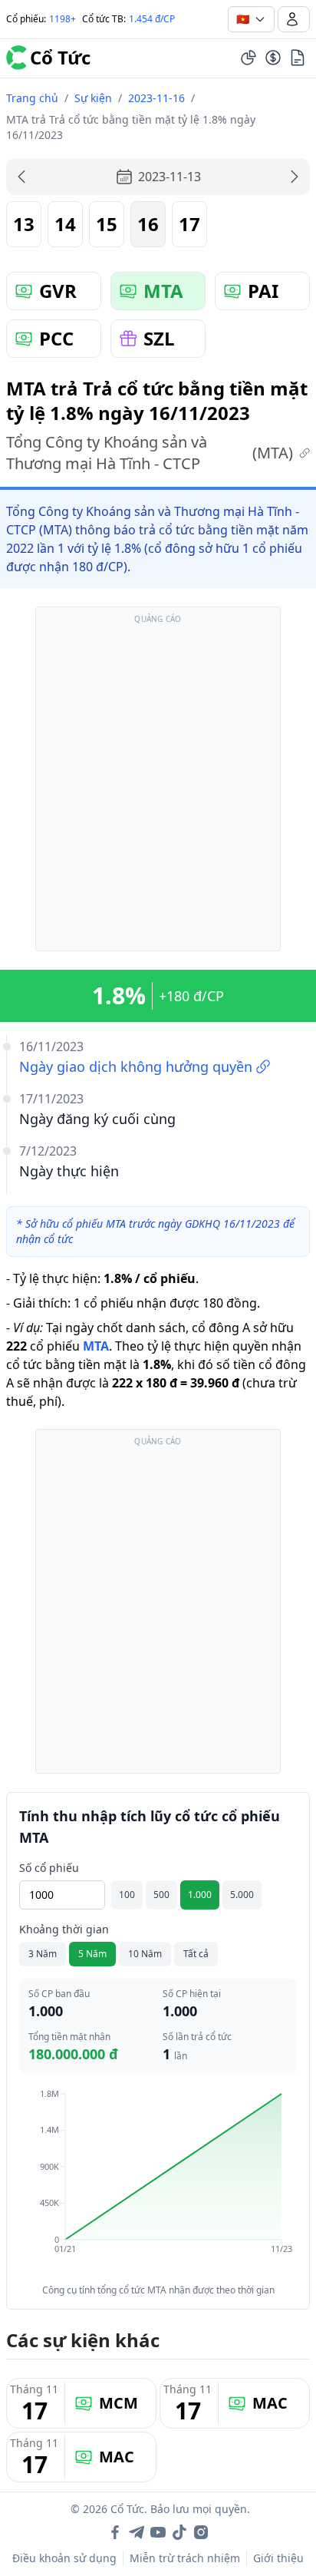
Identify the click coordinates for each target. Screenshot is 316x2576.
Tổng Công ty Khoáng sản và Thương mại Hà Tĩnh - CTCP (150, 453)
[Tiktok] (179, 2532)
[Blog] (298, 58)
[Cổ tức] (273, 58)
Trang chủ (32, 98)
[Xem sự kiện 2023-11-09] (21, 177)
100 (127, 1895)
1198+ (63, 19)
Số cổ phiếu (49, 1868)
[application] (158, 2182)
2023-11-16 (156, 98)
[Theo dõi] (249, 58)
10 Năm (145, 1954)
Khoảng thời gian (64, 1929)
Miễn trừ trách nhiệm (185, 2558)
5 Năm (92, 1954)
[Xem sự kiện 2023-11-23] (295, 177)
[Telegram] (137, 2532)
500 (161, 1895)
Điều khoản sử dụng (64, 2558)
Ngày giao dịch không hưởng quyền (136, 1066)
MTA (96, 1346)
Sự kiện (93, 98)
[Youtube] (158, 2532)
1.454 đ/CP (152, 19)
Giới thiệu (278, 2558)
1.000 (200, 1895)
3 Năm (43, 1954)
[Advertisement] (158, 786)
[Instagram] (201, 2532)
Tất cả (196, 1954)
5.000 (242, 1895)
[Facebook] (115, 2532)
